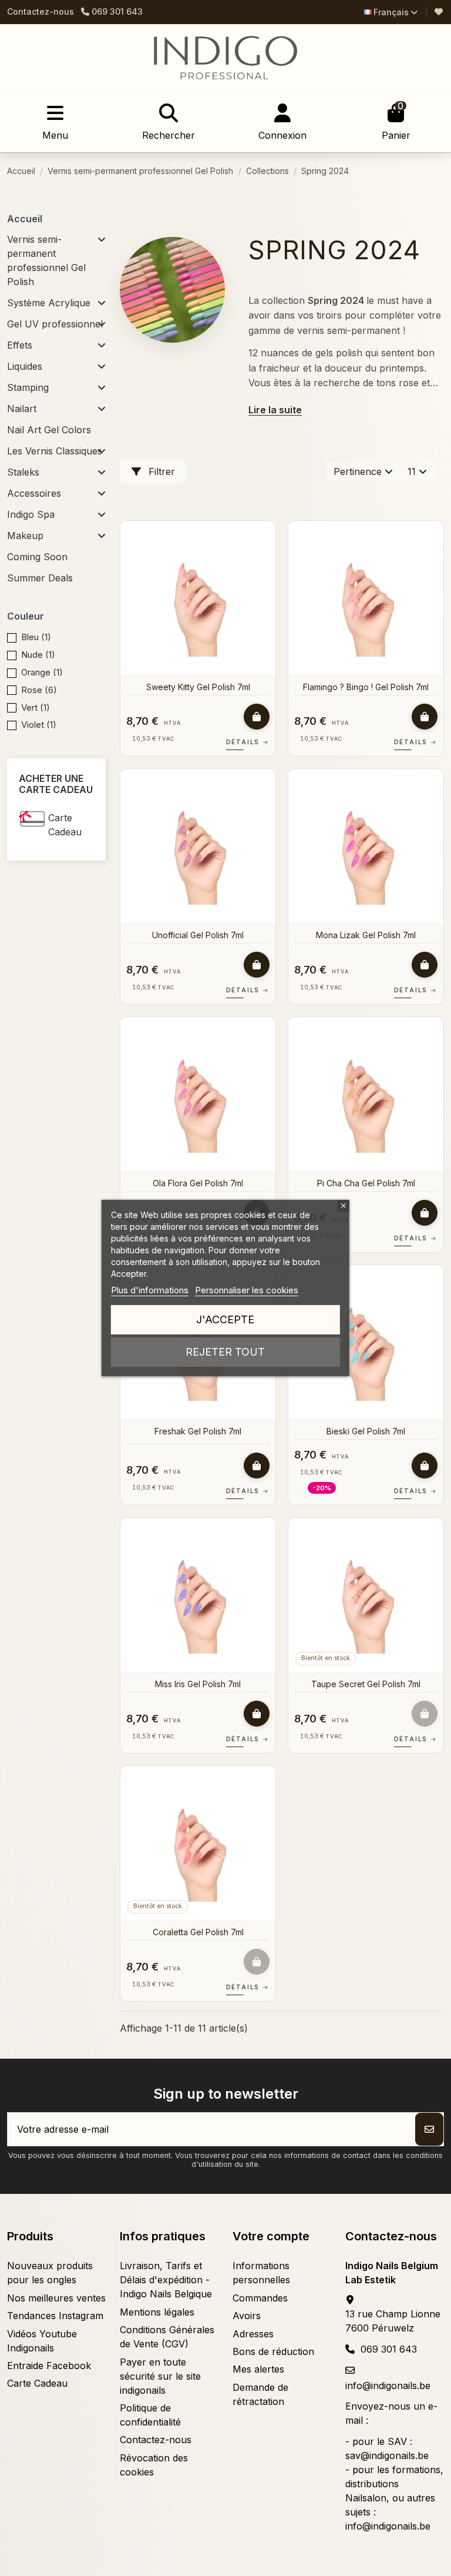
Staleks (23, 472)
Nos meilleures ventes (56, 2298)
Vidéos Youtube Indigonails (42, 2341)
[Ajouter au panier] (257, 717)
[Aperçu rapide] (265, 561)
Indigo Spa (31, 514)
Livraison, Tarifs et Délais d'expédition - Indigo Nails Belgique (166, 2280)
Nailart (22, 409)
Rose (39, 690)
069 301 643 (389, 2349)
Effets (20, 345)
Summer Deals (40, 578)
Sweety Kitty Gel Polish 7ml (198, 687)
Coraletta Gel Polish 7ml (198, 1932)
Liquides (25, 366)
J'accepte (225, 1319)
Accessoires (34, 493)
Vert (36, 707)
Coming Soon (37, 557)
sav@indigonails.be (387, 2455)
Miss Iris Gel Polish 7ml (198, 1684)
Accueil (25, 219)
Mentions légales (157, 2312)
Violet (39, 725)
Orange (42, 672)
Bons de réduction (273, 2351)
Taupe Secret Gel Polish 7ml (366, 1684)
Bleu (36, 637)
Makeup (25, 536)
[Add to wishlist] (265, 540)
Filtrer (160, 471)
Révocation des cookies (154, 2465)
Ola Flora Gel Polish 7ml (198, 1183)
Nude (38, 655)
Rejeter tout (225, 1352)
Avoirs (247, 2316)
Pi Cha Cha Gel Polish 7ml (366, 1183)
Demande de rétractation (260, 2394)
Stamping (28, 387)
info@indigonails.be (388, 2386)
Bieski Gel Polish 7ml (366, 1431)
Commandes (260, 2298)
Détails (248, 742)
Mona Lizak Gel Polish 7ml (366, 935)
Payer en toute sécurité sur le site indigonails (160, 2376)
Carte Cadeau (65, 825)
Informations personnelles (261, 2273)
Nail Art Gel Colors (49, 430)
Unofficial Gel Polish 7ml (198, 935)
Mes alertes (258, 2369)
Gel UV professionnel (55, 324)
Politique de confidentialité (150, 2415)
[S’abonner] (429, 2129)
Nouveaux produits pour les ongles (50, 2273)
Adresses (253, 2334)
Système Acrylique (49, 303)
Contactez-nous (41, 11)
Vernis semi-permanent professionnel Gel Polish (46, 260)
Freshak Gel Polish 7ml (198, 1431)
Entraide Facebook (49, 2366)
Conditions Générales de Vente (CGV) (167, 2337)
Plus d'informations (150, 1290)
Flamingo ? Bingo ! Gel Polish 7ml (366, 687)
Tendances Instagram (55, 2316)
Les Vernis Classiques (55, 451)
